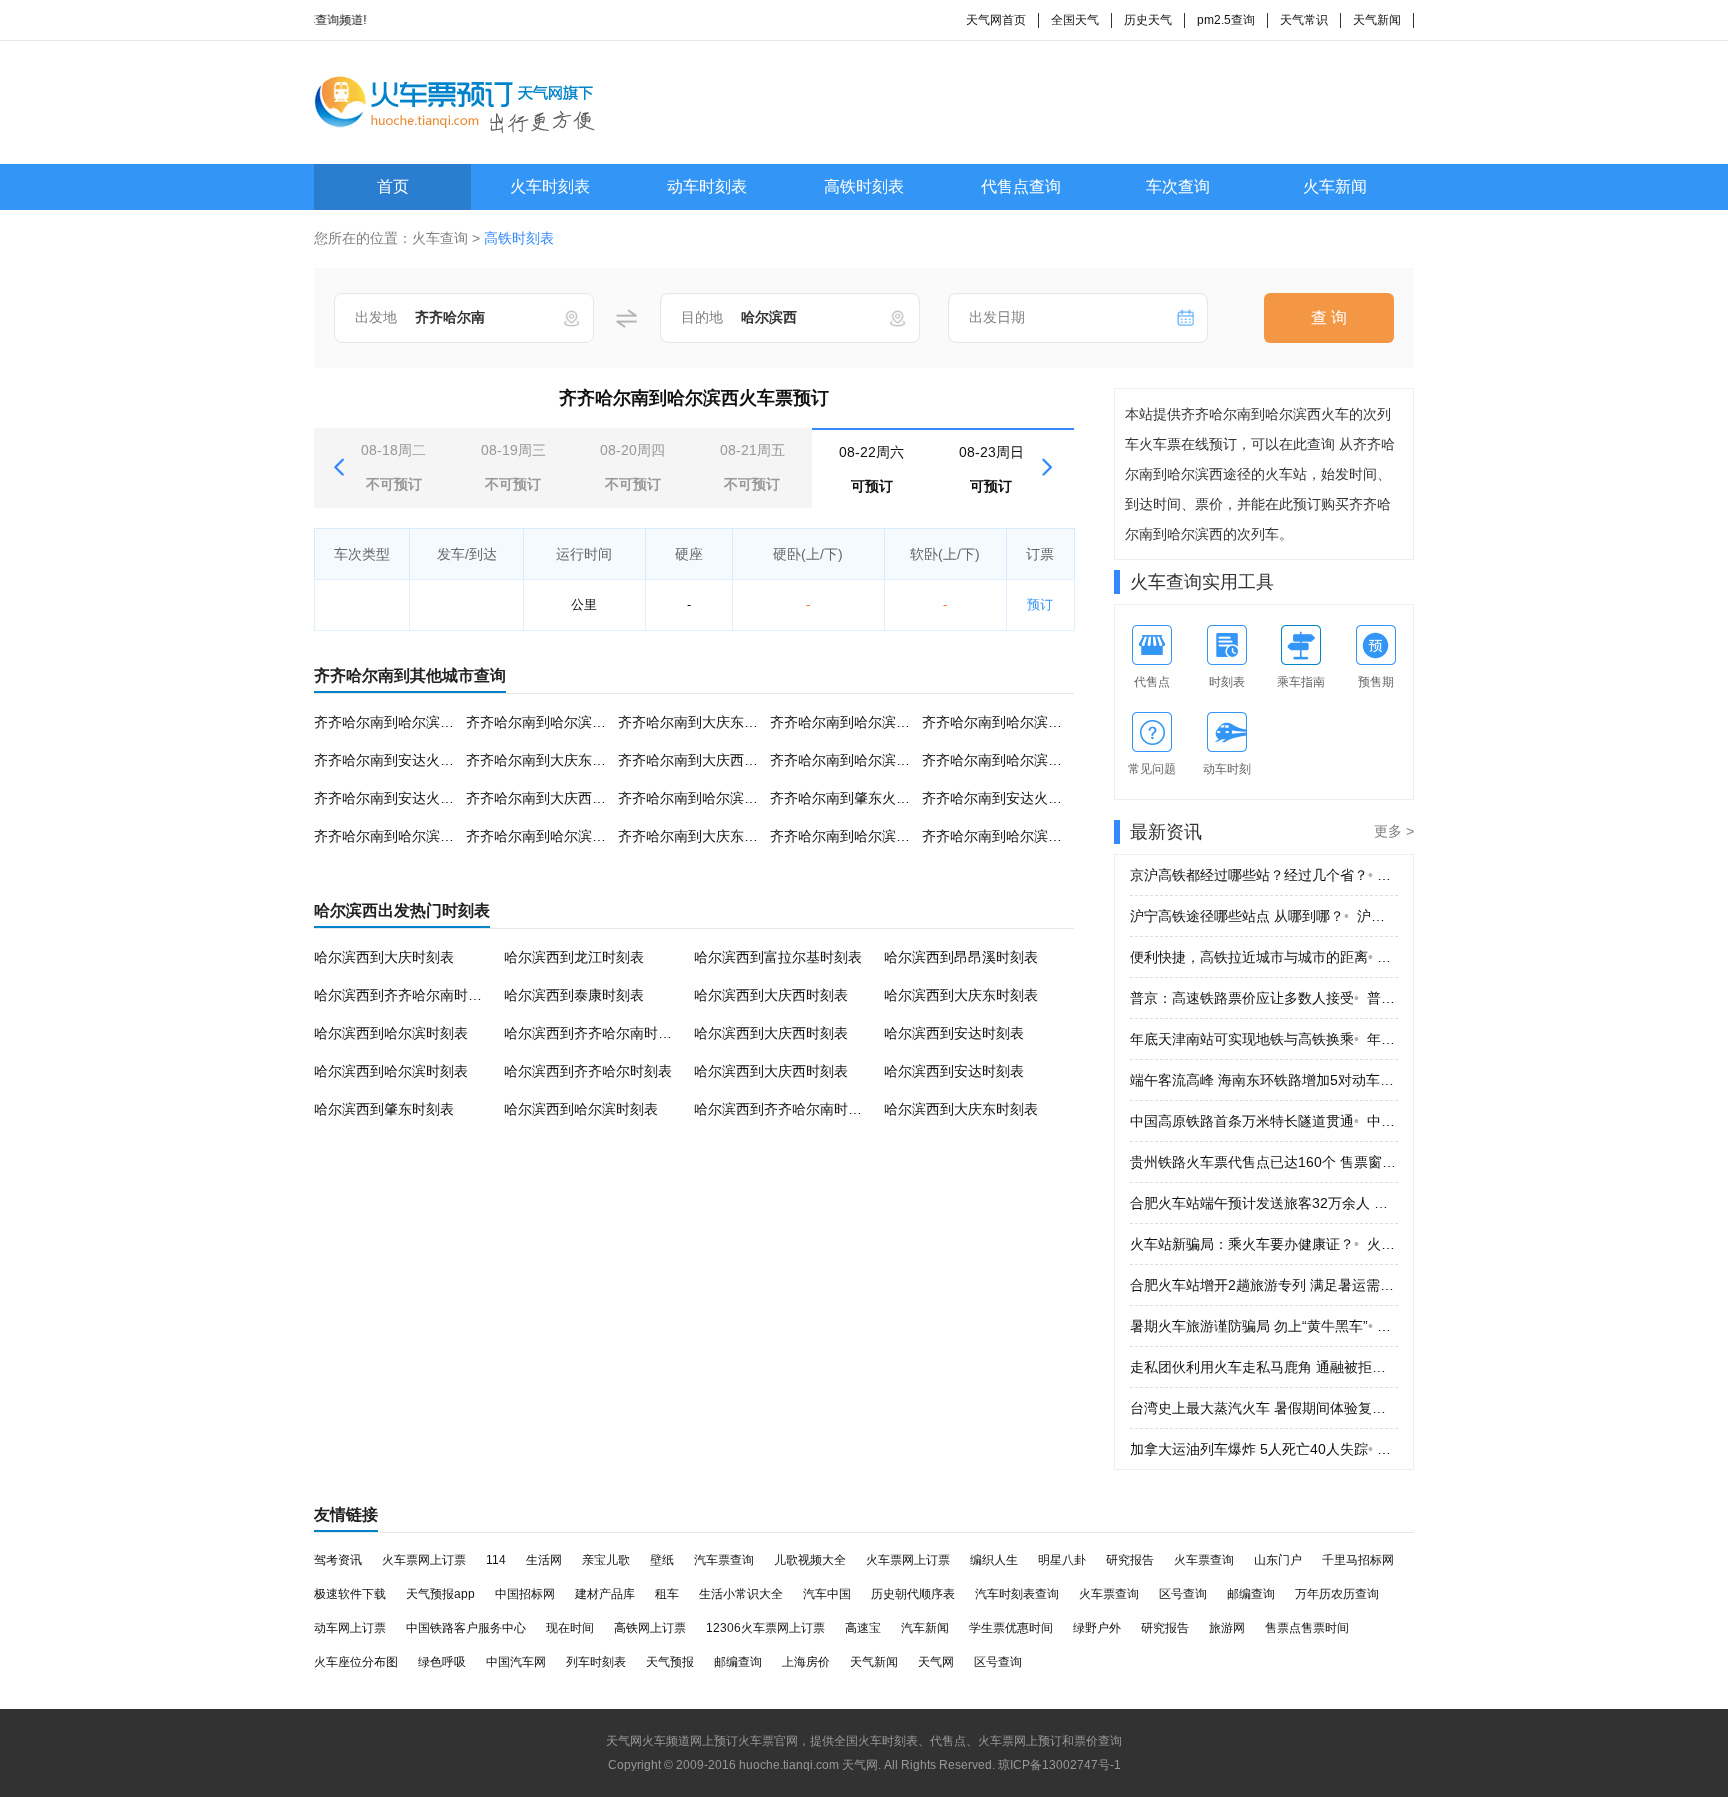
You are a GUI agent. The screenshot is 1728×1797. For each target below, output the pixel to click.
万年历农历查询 (1337, 1594)
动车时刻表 (707, 186)
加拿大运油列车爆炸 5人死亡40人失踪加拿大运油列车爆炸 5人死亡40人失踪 (1264, 1449)
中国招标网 (525, 1594)
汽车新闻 (925, 1628)
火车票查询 (1204, 1560)
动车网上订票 (350, 1628)
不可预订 (393, 467)
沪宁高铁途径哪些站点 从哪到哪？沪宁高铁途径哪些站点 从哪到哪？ (1264, 916)
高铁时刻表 (864, 186)
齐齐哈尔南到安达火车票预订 (405, 760)
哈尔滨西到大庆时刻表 (384, 957)
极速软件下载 (350, 1594)
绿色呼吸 (442, 1662)
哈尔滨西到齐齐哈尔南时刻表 (405, 995)
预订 (1040, 604)
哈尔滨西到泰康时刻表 (574, 995)
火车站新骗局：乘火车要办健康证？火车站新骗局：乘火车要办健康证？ (1264, 1244)
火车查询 (440, 238)
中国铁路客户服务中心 (466, 1628)
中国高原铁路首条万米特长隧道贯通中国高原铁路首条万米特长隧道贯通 (1264, 1121)
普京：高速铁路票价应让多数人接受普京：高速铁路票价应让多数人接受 (1264, 998)
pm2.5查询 (1226, 20)
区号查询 (1183, 1594)
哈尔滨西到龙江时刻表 (574, 957)
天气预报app (440, 1594)
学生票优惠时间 (1011, 1628)
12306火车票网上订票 (765, 1628)
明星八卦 (1062, 1560)
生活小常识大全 (741, 1594)
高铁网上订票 (650, 1628)
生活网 (544, 1560)
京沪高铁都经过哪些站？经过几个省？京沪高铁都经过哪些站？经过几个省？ (1264, 875)
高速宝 (863, 1628)
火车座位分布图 (356, 1662)
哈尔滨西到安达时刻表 (954, 1033)
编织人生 (994, 1560)
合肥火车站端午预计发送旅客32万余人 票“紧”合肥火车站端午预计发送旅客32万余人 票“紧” (1264, 1203)
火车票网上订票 (424, 1560)
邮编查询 (1251, 1594)
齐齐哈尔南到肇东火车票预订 (861, 798)
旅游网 (1227, 1628)
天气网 (936, 1662)
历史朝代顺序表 (913, 1594)
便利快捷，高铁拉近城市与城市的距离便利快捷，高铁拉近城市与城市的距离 (1264, 957)
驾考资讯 (338, 1560)
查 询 (1329, 317)
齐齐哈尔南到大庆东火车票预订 (716, 722)
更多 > (1394, 831)
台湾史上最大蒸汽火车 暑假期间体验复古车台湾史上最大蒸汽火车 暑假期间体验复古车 (1264, 1408)
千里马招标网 (1358, 1560)
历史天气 (1148, 20)
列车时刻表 (596, 1662)
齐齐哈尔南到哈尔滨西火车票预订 (419, 722)
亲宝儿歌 (606, 1560)
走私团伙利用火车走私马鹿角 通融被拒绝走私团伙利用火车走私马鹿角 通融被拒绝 (1264, 1367)
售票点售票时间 (1307, 1628)
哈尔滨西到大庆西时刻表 (771, 995)
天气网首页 (996, 20)
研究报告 (1130, 1560)
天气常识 (1304, 20)
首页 (393, 186)
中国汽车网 (516, 1662)
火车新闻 (1335, 186)
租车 (667, 1594)
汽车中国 (827, 1594)
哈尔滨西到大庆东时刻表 (961, 995)
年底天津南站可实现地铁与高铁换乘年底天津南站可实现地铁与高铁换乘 (1264, 1039)
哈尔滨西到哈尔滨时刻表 (391, 1033)
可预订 (871, 469)
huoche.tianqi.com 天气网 (808, 1765)
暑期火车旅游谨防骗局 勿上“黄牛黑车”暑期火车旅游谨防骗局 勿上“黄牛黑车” (1264, 1326)
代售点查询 (1021, 186)
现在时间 (570, 1628)
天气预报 (670, 1662)
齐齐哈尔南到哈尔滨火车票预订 (564, 722)
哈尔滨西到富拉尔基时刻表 (778, 957)
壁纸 (662, 1560)
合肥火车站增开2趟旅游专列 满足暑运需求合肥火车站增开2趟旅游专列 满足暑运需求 (1264, 1285)
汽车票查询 (724, 1560)
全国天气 (1075, 20)
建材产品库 (605, 1594)
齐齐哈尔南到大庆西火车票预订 (716, 760)
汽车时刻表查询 (1017, 1594)
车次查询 (1178, 186)
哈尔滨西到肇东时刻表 (384, 1109)
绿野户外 (1097, 1628)
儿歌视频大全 (810, 1560)
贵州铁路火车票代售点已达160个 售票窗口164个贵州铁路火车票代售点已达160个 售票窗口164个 (1264, 1162)
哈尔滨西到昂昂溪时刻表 (961, 957)
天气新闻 (1377, 20)
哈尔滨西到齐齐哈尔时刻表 (588, 1071)
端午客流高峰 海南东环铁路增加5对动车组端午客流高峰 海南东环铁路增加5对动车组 (1264, 1080)
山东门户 (1278, 1560)
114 (496, 1560)
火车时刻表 (550, 186)
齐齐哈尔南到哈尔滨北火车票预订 (1027, 760)
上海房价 (806, 1662)
